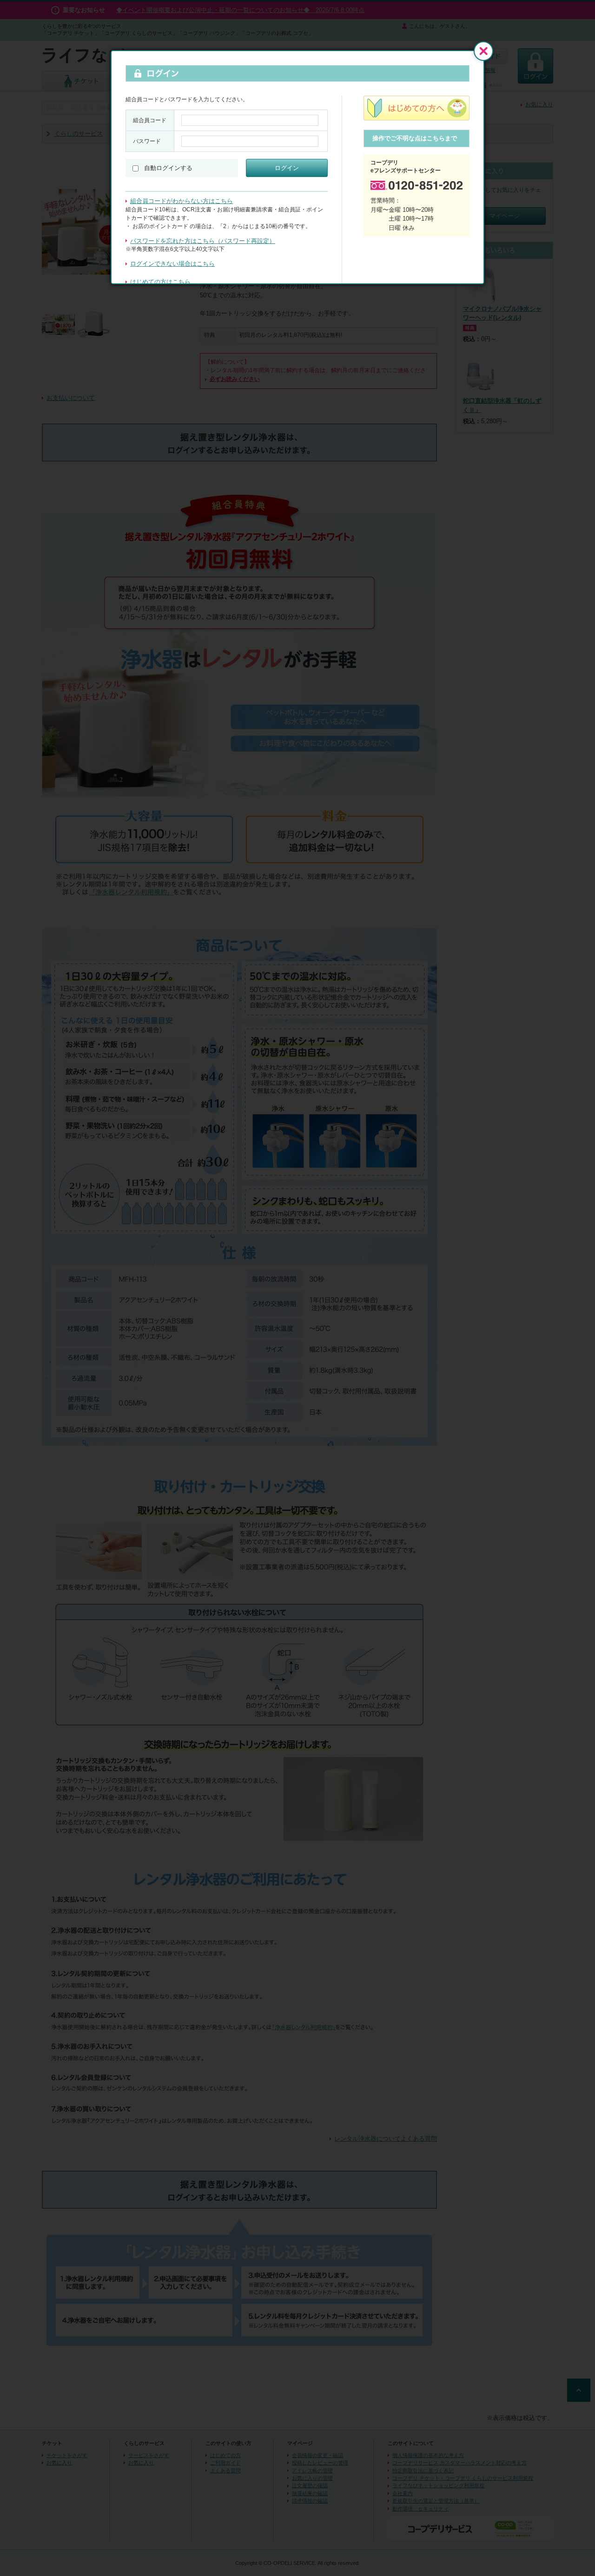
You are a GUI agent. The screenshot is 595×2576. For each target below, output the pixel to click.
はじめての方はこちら (160, 282)
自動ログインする (168, 168)
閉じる (483, 51)
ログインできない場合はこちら (172, 264)
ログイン (287, 168)
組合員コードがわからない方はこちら (182, 201)
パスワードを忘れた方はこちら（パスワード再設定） (203, 241)
